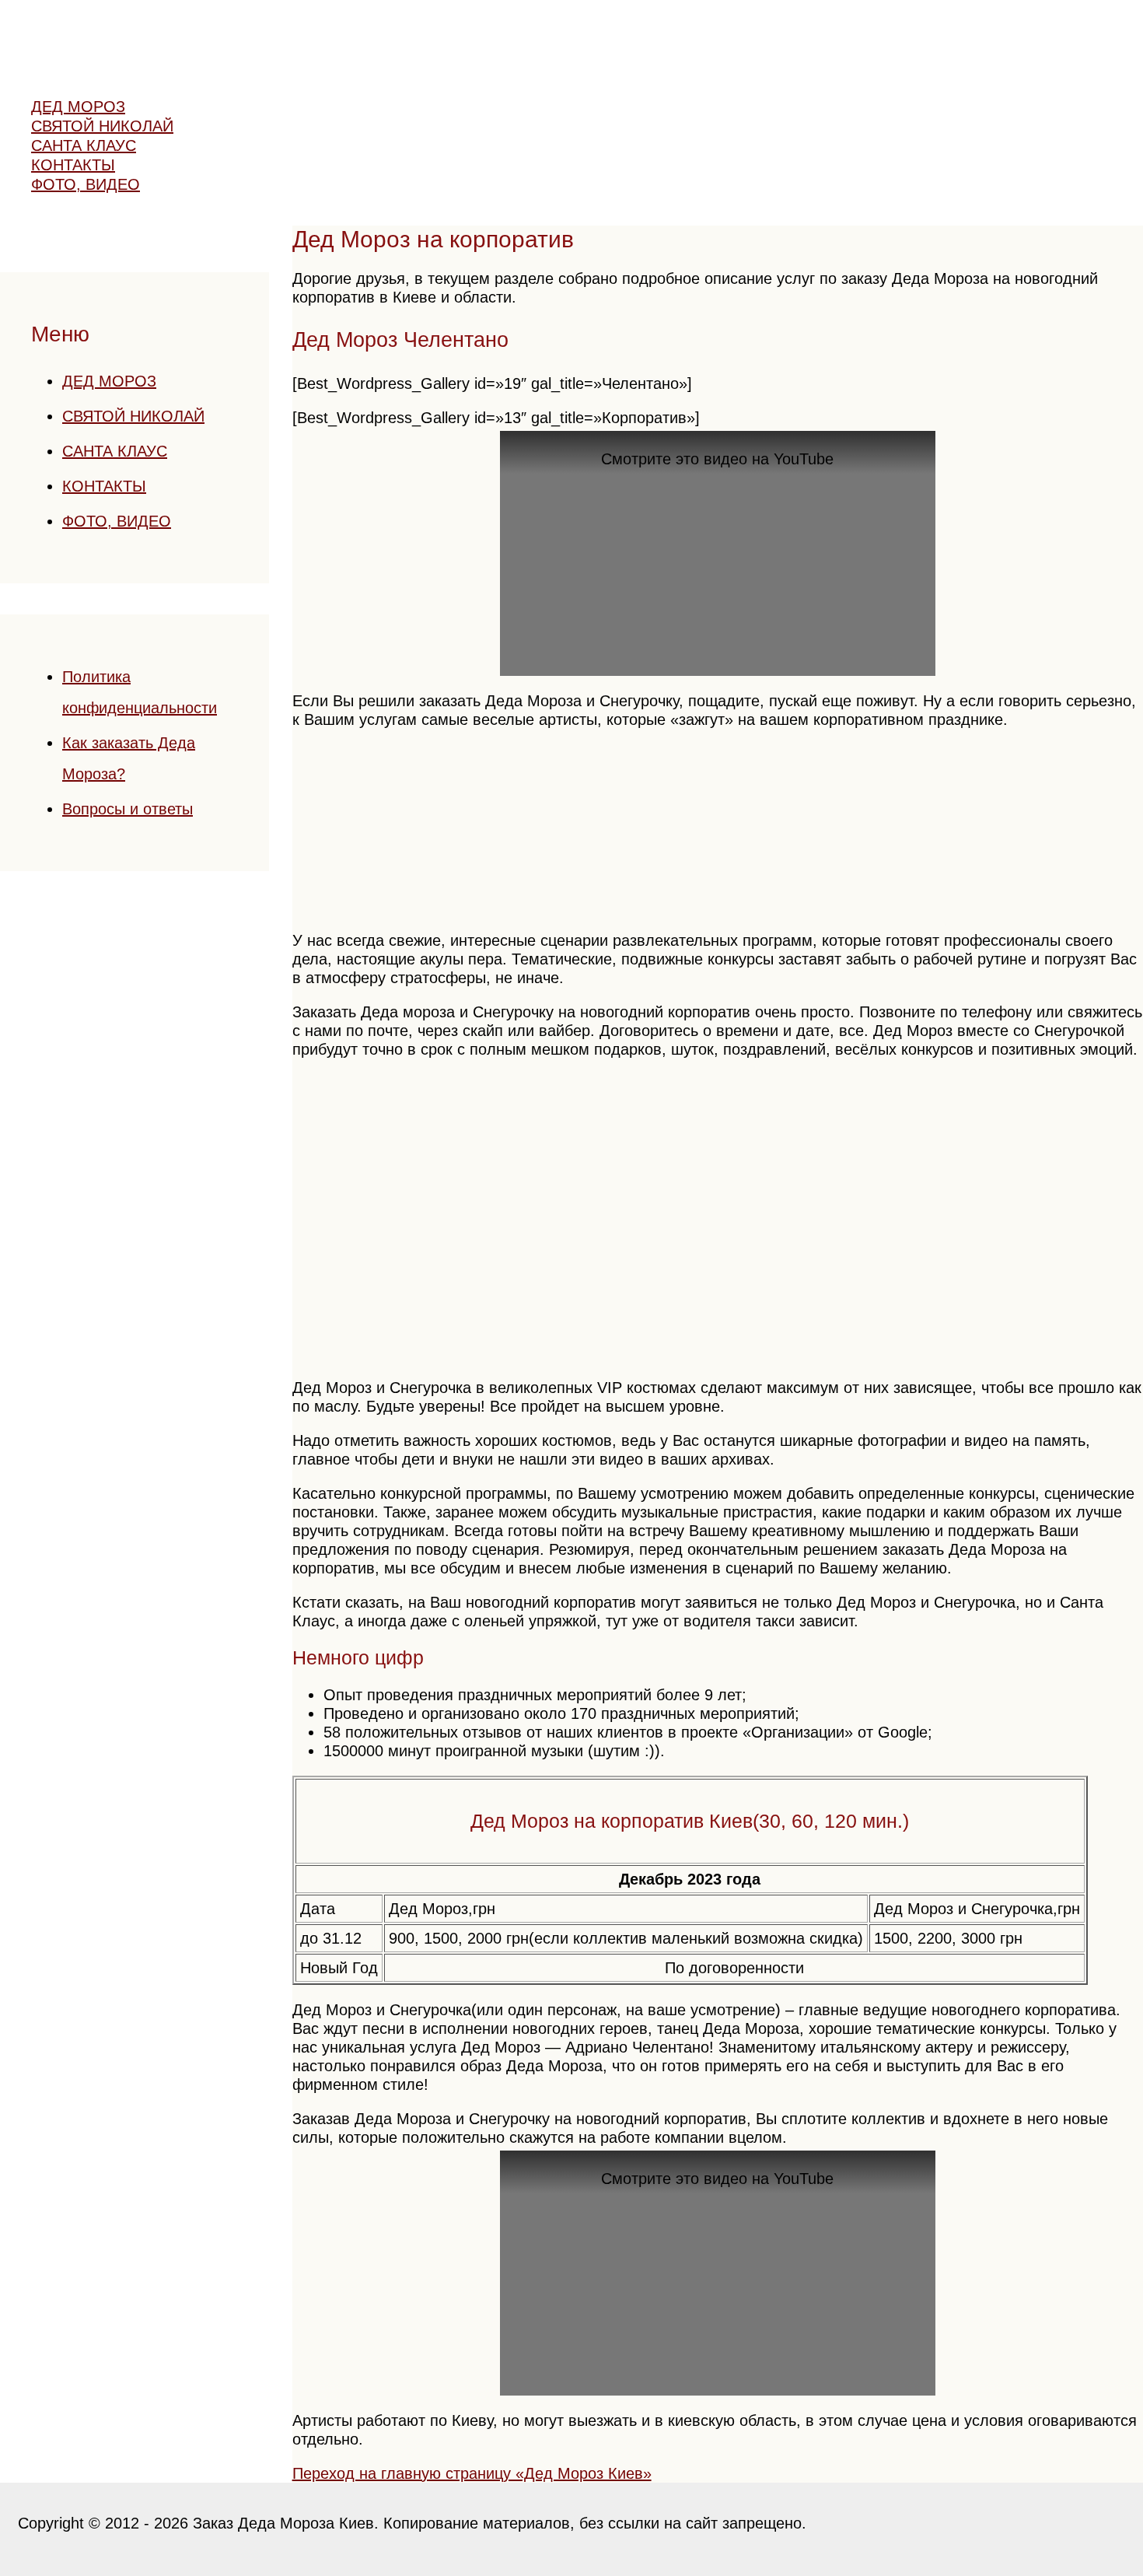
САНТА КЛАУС (115, 451)
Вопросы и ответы (128, 809)
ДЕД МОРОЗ (109, 381)
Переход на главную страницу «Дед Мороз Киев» (472, 2473)
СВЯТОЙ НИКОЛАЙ (133, 416)
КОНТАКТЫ (104, 486)
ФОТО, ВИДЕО (117, 521)
